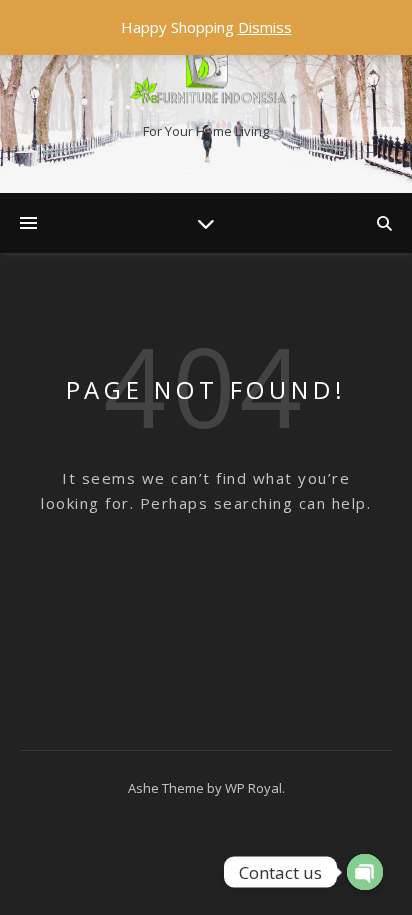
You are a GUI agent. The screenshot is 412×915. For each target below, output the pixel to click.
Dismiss (265, 27)
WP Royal (253, 788)
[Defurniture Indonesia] (206, 79)
